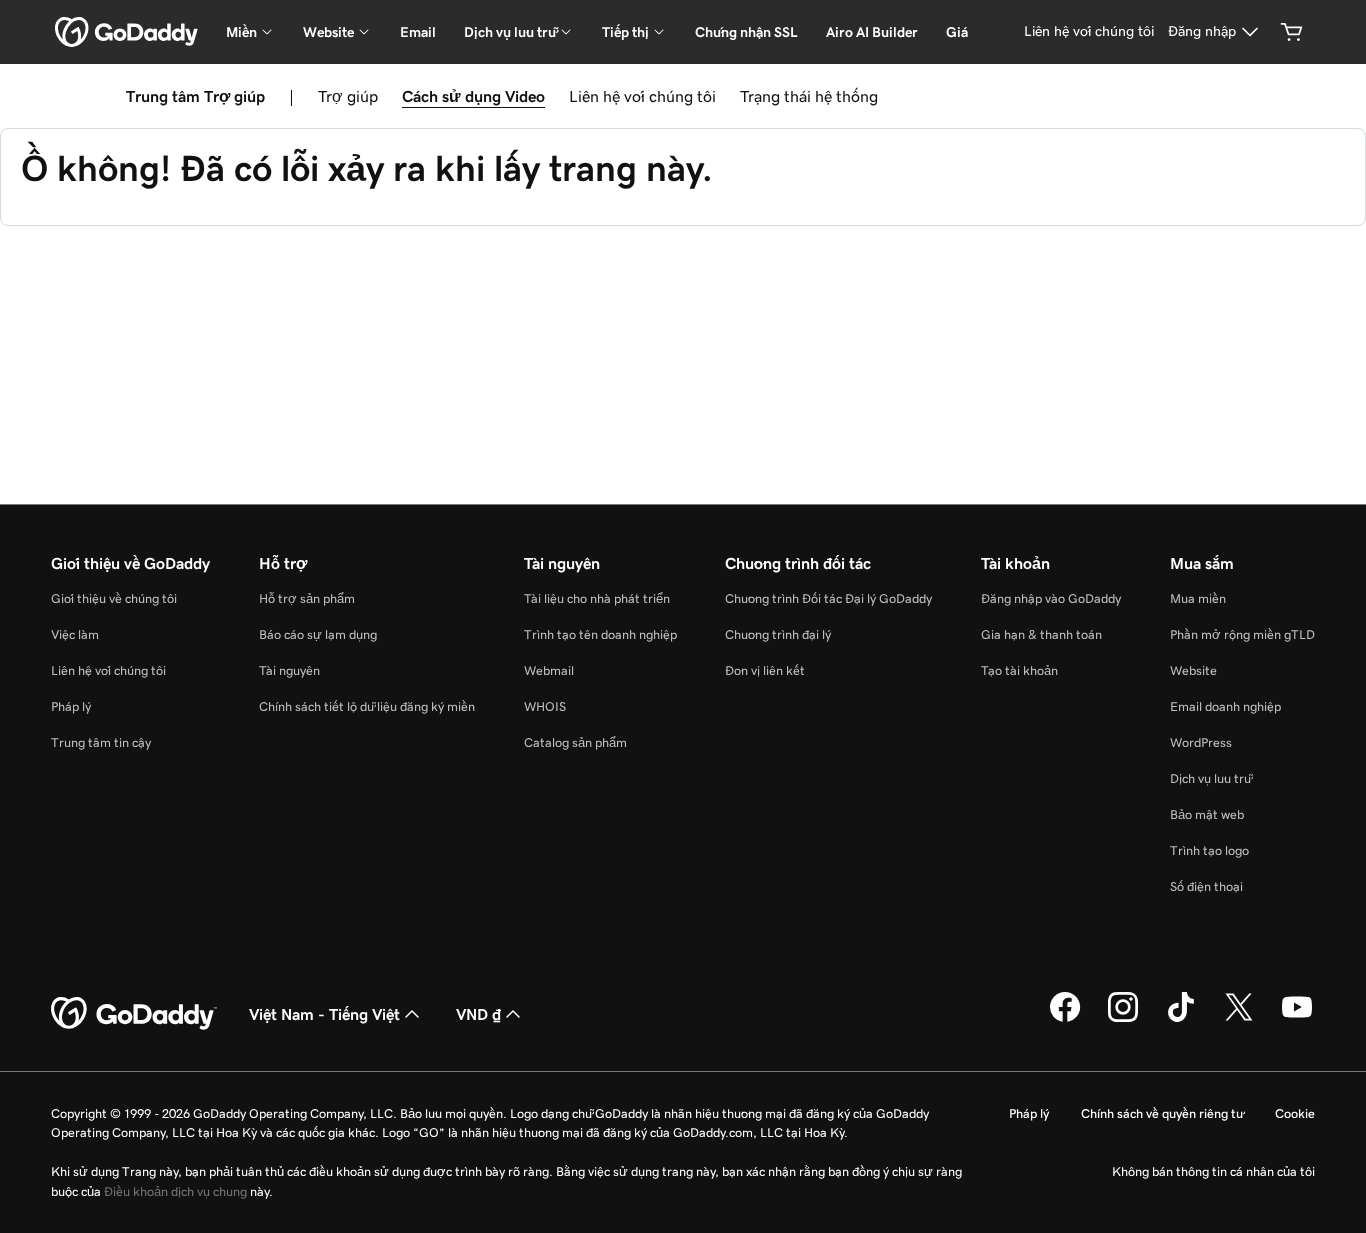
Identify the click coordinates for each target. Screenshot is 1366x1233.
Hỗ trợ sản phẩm (307, 598)
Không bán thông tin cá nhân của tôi (1213, 1171)
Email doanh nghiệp (1225, 706)
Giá (957, 32)
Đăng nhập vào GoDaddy (1051, 598)
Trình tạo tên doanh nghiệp (600, 634)
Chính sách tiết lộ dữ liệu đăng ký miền (367, 706)
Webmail (549, 670)
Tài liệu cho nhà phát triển (597, 598)
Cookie (1295, 1113)
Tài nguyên (289, 670)
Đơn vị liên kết (765, 670)
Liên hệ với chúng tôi (642, 96)
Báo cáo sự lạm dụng (318, 634)
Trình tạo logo (1209, 850)
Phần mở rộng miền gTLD (1242, 634)
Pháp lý (71, 706)
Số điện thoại (1206, 886)
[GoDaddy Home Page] (134, 1014)
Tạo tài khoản (1019, 670)
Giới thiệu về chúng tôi (114, 598)
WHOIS (545, 706)
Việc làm (75, 634)
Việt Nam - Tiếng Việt (324, 1014)
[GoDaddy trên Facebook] (1065, 1019)
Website (1193, 670)
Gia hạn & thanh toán (1041, 634)
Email (418, 32)
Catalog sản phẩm (575, 742)
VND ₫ (478, 1014)
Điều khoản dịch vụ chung (175, 1191)
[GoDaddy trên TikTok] (1181, 1019)
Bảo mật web (1207, 814)
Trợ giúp (348, 96)
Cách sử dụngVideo (473, 96)
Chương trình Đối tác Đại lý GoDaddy (828, 598)
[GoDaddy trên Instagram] (1123, 1019)
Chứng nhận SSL (746, 32)
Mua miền (1198, 598)
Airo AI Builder (872, 32)
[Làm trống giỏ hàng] (1292, 32)
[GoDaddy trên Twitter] (1239, 1019)
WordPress (1201, 742)
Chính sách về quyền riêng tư (1162, 1113)
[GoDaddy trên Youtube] (1297, 1019)
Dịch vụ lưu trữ (1210, 778)
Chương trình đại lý (778, 634)
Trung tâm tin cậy (101, 742)
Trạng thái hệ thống (809, 96)
